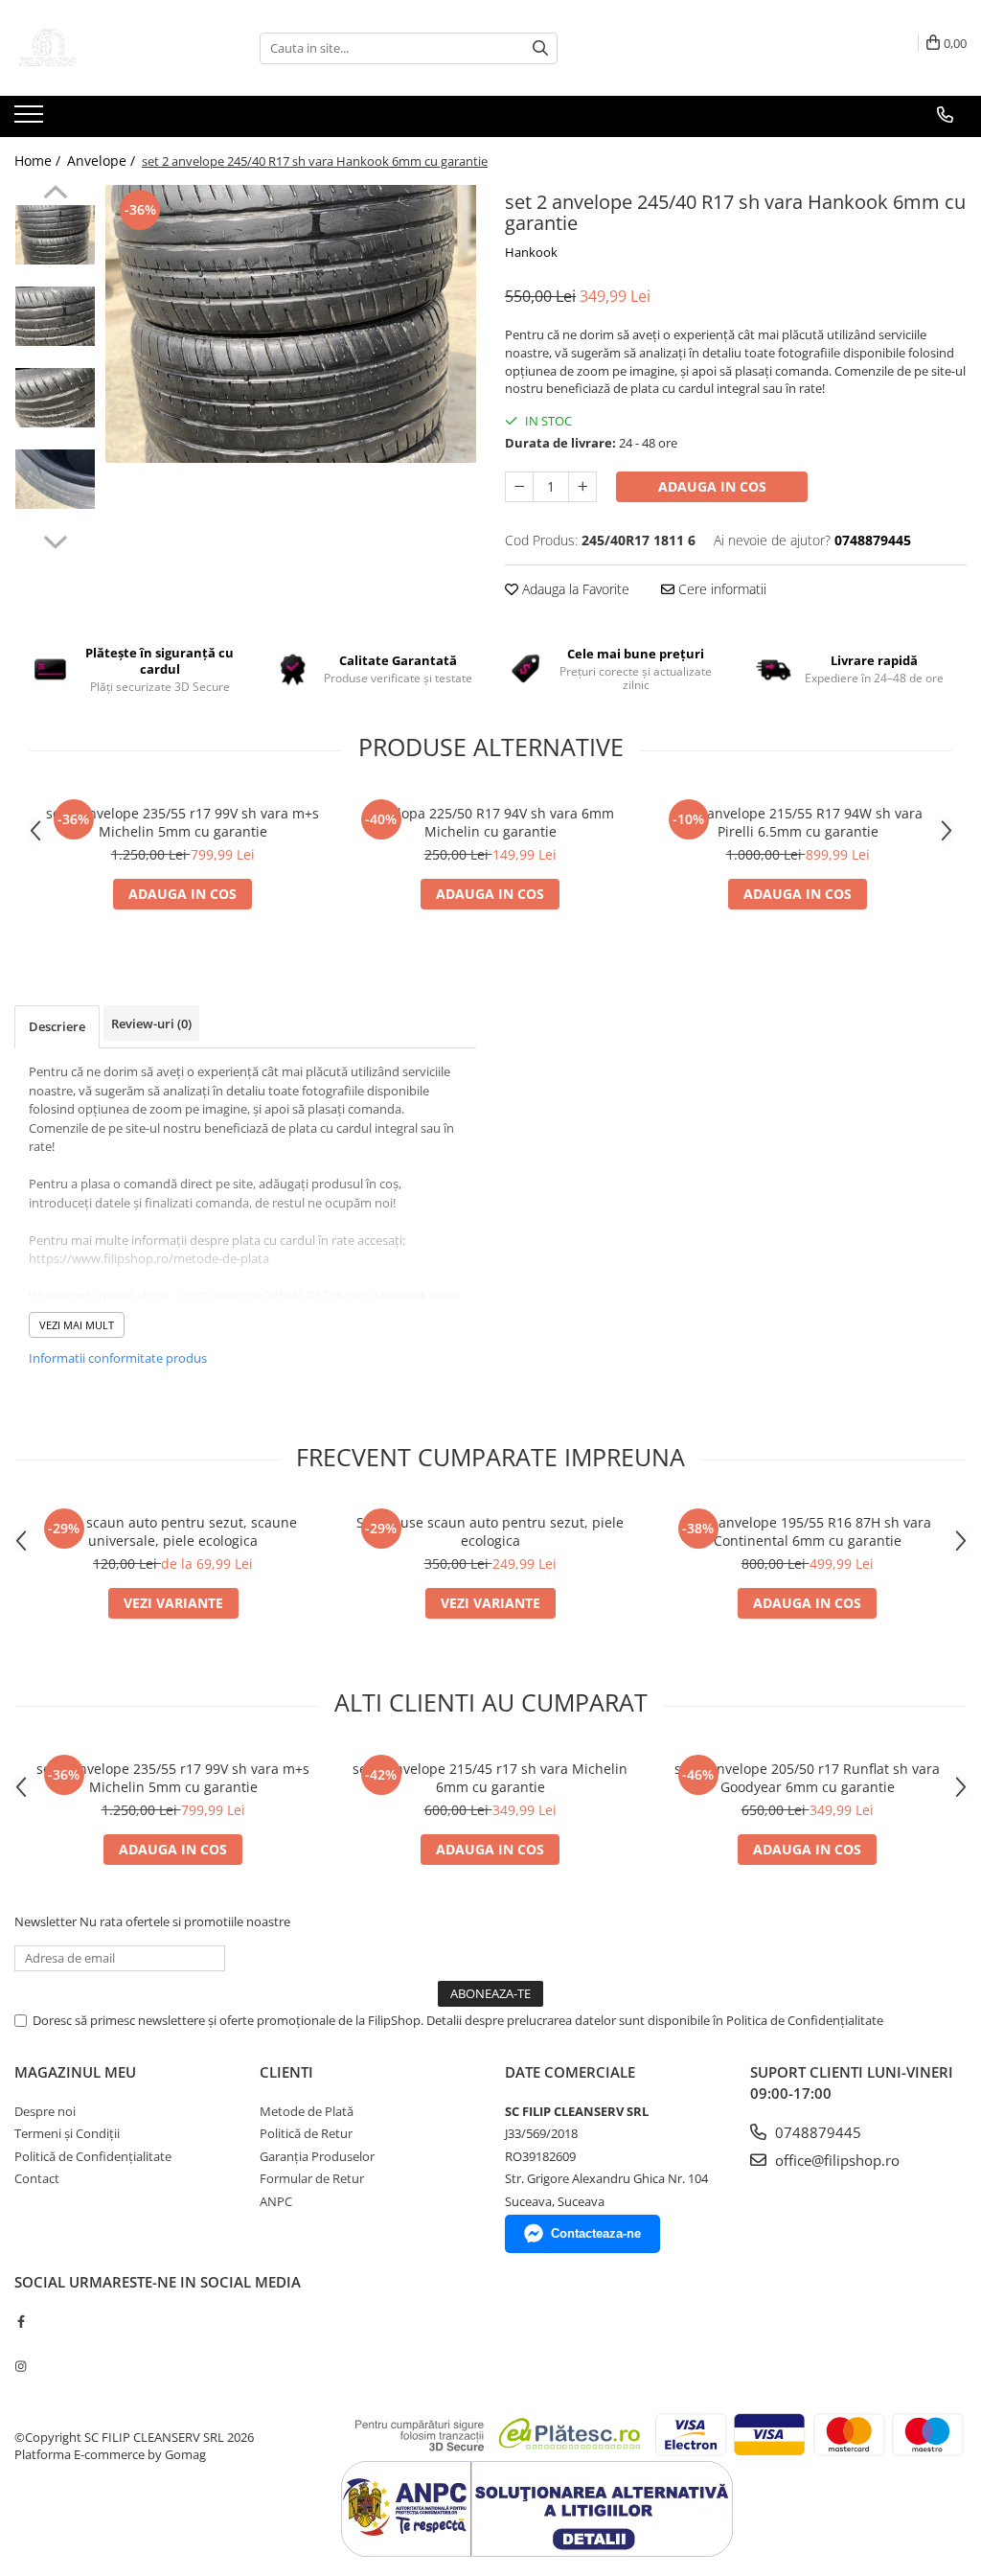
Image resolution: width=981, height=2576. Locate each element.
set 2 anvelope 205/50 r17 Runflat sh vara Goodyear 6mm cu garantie (807, 1778)
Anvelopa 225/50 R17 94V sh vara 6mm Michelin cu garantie (490, 822)
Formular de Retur (312, 2178)
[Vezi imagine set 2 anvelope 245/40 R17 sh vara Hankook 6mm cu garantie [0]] (55, 235)
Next (55, 540)
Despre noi (45, 2111)
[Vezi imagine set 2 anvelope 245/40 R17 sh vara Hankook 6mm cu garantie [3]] (55, 479)
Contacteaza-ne (596, 2233)
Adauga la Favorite (574, 589)
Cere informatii (720, 589)
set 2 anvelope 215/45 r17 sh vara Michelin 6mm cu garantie (490, 1778)
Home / (39, 161)
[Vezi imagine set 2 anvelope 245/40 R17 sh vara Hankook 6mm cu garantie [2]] (55, 398)
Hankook (531, 252)
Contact (37, 2178)
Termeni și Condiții (67, 2133)
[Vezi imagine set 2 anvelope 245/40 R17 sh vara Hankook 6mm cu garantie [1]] (55, 316)
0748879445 (816, 2132)
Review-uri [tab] (151, 1023)
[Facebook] (21, 2321)
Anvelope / (103, 161)
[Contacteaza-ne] (945, 115)
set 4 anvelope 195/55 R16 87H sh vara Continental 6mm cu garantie (808, 1531)
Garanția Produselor (317, 2156)
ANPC (276, 2201)
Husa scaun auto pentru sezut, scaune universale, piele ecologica (173, 1531)
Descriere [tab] (57, 1026)
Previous (55, 195)
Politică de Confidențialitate (93, 2156)
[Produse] (31, 120)
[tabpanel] (291, 324)
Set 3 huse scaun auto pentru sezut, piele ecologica (490, 1531)
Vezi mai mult (77, 1325)
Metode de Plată (307, 2111)
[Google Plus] (21, 2343)
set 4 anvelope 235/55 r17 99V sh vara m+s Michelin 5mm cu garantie (183, 822)
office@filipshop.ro (835, 2160)
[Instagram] (21, 2366)
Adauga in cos (712, 486)
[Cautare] (540, 48)
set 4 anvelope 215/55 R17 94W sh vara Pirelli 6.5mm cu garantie (798, 822)
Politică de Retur (306, 2133)
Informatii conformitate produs (118, 1358)
